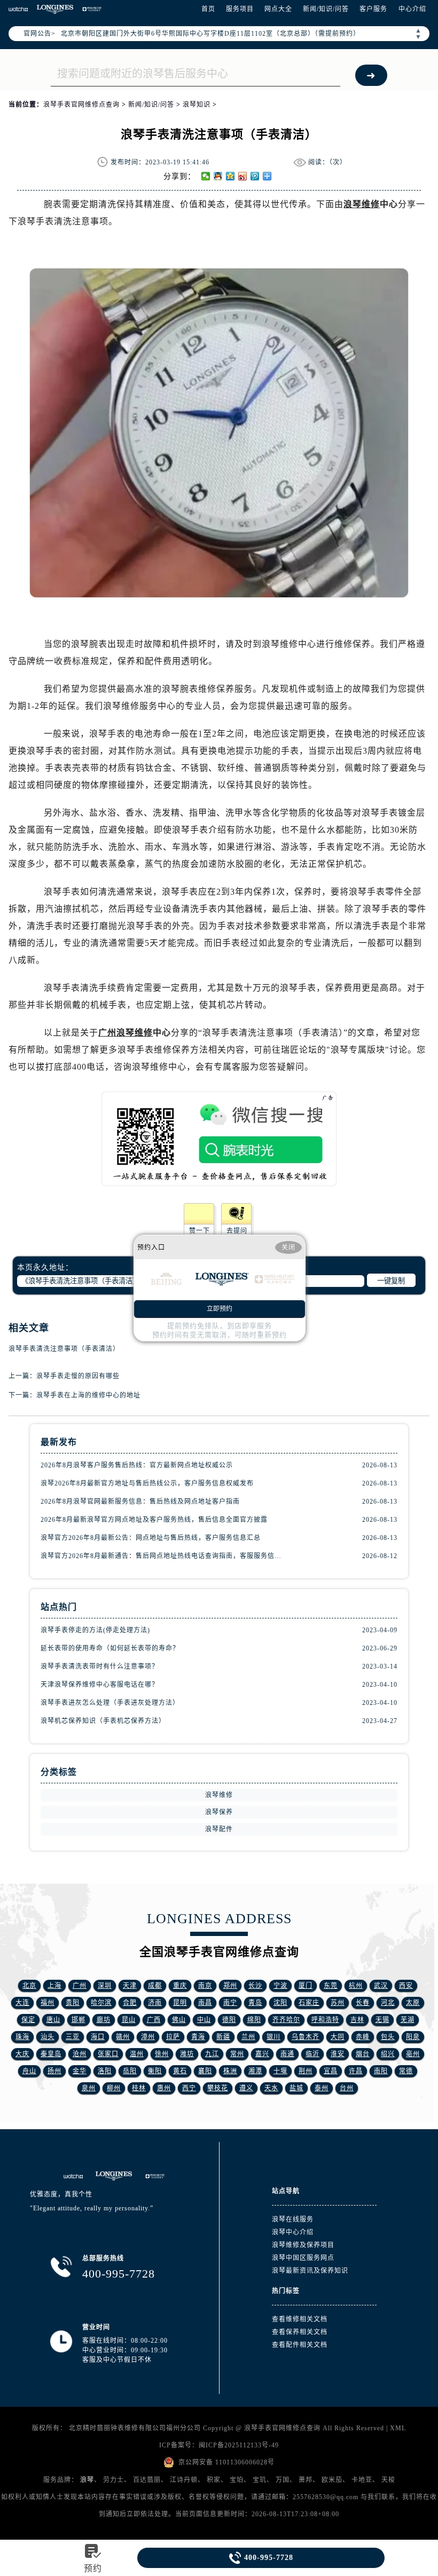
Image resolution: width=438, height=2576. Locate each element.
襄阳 (205, 2071)
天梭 (388, 2480)
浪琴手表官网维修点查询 (81, 105)
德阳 (229, 2020)
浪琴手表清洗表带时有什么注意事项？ (100, 1666)
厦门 (306, 1986)
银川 (273, 2037)
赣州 (123, 2037)
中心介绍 (412, 9)
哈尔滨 (101, 2003)
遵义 (246, 2088)
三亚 (73, 2037)
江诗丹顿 (184, 2480)
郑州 (230, 1986)
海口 (98, 2037)
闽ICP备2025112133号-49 (239, 2445)
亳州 (413, 2054)
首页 (208, 9)
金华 (80, 2071)
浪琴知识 (197, 105)
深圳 (105, 1986)
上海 (54, 1986)
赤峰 (363, 2037)
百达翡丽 (147, 2480)
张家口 (108, 2054)
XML (398, 2428)
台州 (347, 2088)
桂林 (139, 2088)
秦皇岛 (51, 2054)
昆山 (129, 2020)
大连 (22, 2003)
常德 (406, 2071)
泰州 (322, 2088)
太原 (413, 2003)
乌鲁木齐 (306, 2037)
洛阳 (105, 2071)
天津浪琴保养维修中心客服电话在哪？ (100, 1685)
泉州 (89, 2088)
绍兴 (388, 2054)
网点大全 (278, 9)
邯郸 (79, 2020)
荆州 (306, 2071)
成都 (155, 1986)
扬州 (54, 2071)
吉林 (357, 2020)
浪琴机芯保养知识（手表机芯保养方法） (103, 1721)
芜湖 (408, 2020)
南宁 (230, 2003)
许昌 (356, 2071)
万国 (283, 2480)
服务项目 (240, 9)
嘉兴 (262, 2054)
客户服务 (373, 9)
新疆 (223, 2037)
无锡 (382, 2020)
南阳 (381, 2071)
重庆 (180, 1986)
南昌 (205, 2003)
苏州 (338, 2003)
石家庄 (309, 2003)
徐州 (162, 2054)
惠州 (164, 2088)
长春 (363, 2003)
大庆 (22, 2054)
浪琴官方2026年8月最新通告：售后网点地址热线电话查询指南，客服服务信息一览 (162, 1556)
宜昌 (331, 2071)
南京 (205, 1986)
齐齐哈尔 (286, 2020)
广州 (80, 1986)
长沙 (255, 1986)
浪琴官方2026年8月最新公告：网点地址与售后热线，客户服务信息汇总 (151, 1538)
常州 (237, 2054)
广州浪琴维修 (126, 1033)
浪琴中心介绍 (293, 2232)
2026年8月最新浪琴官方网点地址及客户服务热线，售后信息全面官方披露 (154, 1520)
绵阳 (254, 2020)
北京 (29, 1986)
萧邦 (306, 2480)
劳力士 (114, 2480)
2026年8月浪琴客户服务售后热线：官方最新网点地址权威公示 (137, 1465)
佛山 (179, 2020)
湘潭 (255, 2071)
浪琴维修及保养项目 (303, 2245)
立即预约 (220, 1309)
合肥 (130, 2003)
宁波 (280, 1986)
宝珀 (237, 2480)
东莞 (331, 1986)
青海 (198, 2037)
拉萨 (173, 2037)
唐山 (53, 2020)
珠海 (22, 2037)
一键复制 (391, 1281)
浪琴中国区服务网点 (303, 2258)
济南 (155, 2003)
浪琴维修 (362, 204)
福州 (48, 2003)
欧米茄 (332, 2480)
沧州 (80, 2054)
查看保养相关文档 (300, 2332)
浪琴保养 (219, 1812)
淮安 (338, 2054)
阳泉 (413, 2037)
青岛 (255, 2003)
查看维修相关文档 (300, 2319)
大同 (338, 2037)
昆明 (180, 2003)
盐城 (296, 2088)
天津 (130, 1986)
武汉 (381, 1986)
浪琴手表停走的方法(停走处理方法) (95, 1630)
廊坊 (104, 2020)
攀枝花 (218, 2088)
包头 (388, 2037)
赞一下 (200, 1231)
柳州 (114, 2088)
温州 (137, 2054)
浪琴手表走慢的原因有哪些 (78, 1376)
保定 (28, 2020)
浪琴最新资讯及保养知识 (310, 2271)
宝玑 (260, 2480)
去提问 (237, 1231)
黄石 (180, 2071)
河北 (388, 2003)
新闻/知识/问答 (326, 9)
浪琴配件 (219, 1829)
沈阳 (280, 2003)
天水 (271, 2088)
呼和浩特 (325, 2020)
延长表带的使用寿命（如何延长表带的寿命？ (110, 1648)
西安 (406, 1986)
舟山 (29, 2071)
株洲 (230, 2071)
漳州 (148, 2037)
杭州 (356, 1986)
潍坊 (187, 2054)
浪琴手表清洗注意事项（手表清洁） (64, 1349)
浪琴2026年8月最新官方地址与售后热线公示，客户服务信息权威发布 (147, 1483)
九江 (212, 2054)
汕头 (48, 2037)
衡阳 (155, 2071)
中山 (204, 2020)
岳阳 (130, 2071)
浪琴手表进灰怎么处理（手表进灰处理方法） (110, 1703)
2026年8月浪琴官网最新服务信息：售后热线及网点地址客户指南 (140, 1502)
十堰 (280, 2071)
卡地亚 (362, 2480)
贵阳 (73, 2003)
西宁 (189, 2088)
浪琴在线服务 (293, 2219)
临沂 (312, 2054)
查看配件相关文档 (300, 2345)
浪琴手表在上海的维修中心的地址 (88, 1395)
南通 (287, 2054)
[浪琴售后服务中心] (55, 9)
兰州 (248, 2037)
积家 (214, 2480)
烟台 (363, 2054)
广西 (154, 2020)
